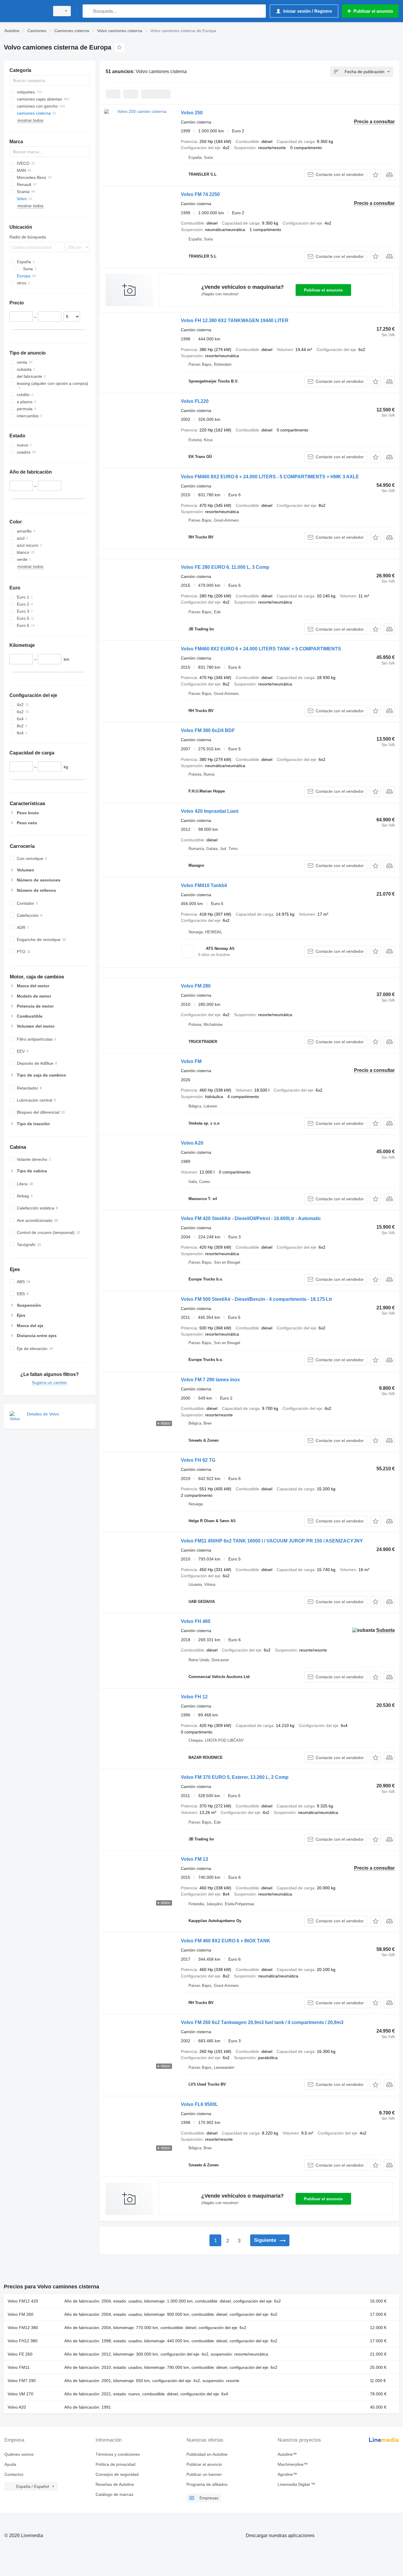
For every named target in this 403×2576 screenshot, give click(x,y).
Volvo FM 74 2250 (200, 194)
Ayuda (10, 2464)
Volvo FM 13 (194, 1859)
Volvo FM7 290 (22, 2381)
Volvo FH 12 (194, 1697)
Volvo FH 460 (196, 1621)
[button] (375, 175)
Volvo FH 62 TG (198, 1460)
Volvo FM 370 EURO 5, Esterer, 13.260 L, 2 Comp (235, 1777)
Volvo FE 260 (20, 2354)
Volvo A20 (192, 1143)
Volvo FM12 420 (23, 2301)
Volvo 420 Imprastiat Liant (210, 811)
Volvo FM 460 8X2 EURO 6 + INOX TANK (226, 1941)
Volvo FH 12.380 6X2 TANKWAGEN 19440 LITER (235, 320)
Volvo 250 (192, 113)
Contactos (14, 2474)
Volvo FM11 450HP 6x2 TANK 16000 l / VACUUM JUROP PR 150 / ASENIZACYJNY (272, 1541)
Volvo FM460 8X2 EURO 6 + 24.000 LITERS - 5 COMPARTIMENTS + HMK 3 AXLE (270, 477)
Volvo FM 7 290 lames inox (210, 1380)
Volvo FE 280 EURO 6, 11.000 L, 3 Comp (225, 567)
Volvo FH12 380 (23, 2341)
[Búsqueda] (88, 11)
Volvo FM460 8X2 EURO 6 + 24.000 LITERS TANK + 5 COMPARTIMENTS (261, 649)
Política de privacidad (116, 2464)
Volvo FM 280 (196, 986)
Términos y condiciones (118, 2454)
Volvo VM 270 (21, 2394)
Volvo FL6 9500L (199, 2104)
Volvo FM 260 (21, 2314)
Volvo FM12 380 (23, 2328)
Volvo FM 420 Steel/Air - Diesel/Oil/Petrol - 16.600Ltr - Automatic (251, 1218)
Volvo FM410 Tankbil (204, 885)
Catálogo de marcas (114, 2494)
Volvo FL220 (195, 401)
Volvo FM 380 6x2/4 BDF (208, 730)
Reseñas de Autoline (115, 2484)
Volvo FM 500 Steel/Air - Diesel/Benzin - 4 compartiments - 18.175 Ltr (257, 1299)
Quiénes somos (19, 2454)
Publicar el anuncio (323, 290)
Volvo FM (191, 1061)
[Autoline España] (25, 11)
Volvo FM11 (19, 2367)
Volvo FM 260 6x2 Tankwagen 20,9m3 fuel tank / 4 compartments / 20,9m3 (262, 2022)
